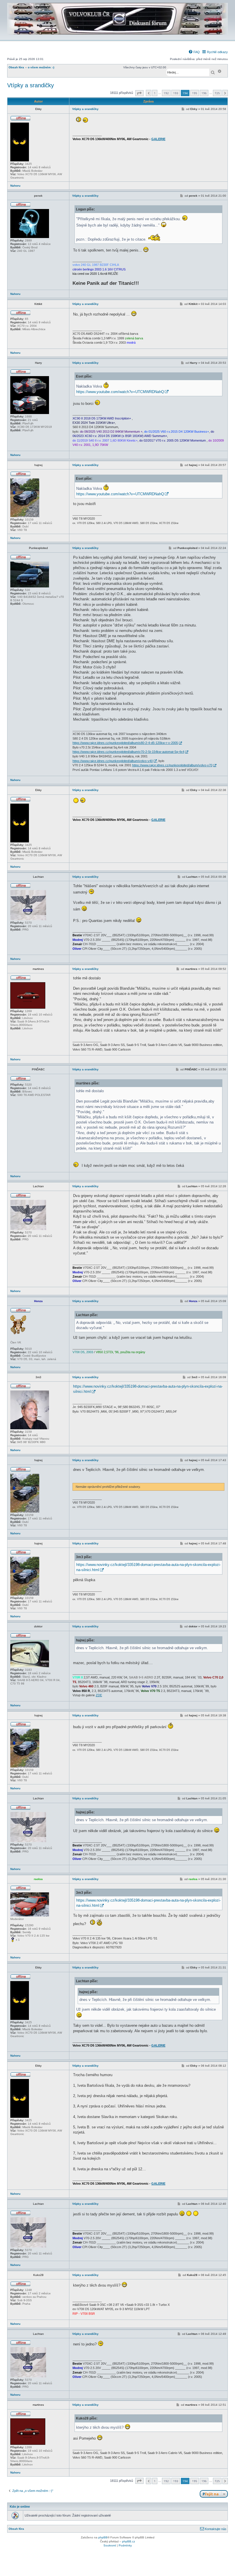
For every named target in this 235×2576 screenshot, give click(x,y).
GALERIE (158, 139)
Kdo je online (20, 2507)
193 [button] (176, 93)
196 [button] (204, 93)
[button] (139, 93)
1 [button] (155, 93)
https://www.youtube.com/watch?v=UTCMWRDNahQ (120, 392)
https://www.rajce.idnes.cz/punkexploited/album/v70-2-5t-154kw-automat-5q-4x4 (128, 752)
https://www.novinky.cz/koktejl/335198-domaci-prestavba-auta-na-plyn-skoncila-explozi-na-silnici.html (148, 1389)
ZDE (99, 1695)
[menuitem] (194, 52)
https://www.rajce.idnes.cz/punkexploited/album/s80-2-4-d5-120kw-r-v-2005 (125, 743)
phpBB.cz (129, 2541)
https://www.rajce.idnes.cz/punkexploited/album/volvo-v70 (172, 765)
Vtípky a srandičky (31, 85)
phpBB (103, 2537)
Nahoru (15, 186)
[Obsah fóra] (117, 36)
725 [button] (217, 93)
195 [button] (195, 93)
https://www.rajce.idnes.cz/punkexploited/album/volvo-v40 (113, 761)
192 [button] (166, 93)
